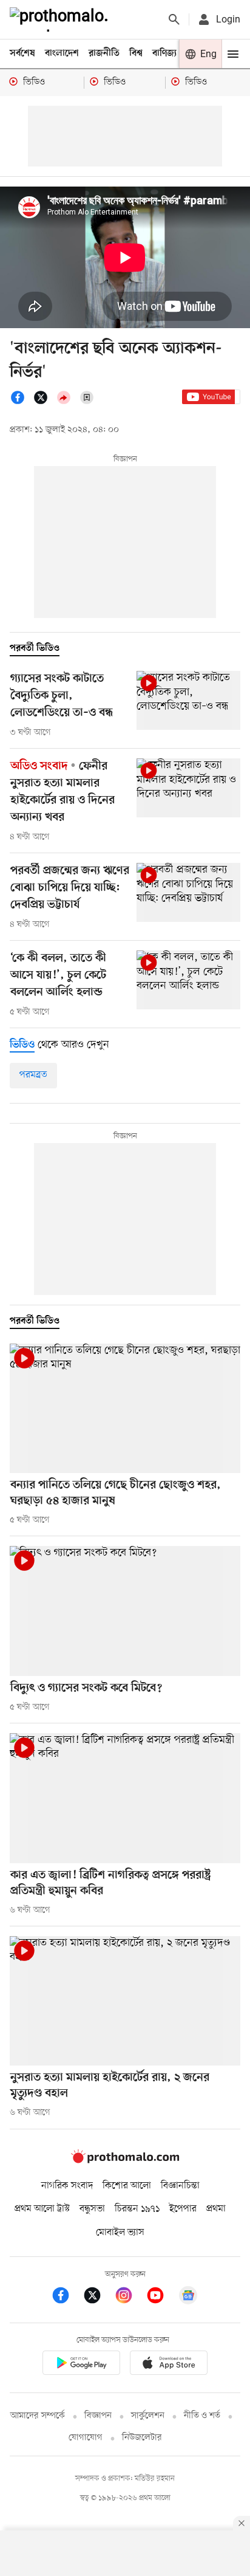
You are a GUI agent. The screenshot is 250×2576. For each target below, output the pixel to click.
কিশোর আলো (127, 2186)
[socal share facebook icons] (21, 402)
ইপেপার (183, 2209)
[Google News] (188, 2297)
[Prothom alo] (61, 19)
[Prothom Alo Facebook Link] (67, 2297)
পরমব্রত (33, 1075)
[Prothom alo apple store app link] (169, 2365)
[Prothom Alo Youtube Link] (161, 2297)
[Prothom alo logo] (125, 2161)
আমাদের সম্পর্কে (38, 2416)
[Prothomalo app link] (81, 2365)
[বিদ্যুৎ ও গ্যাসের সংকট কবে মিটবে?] (125, 1611)
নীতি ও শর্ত (202, 2416)
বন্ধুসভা (92, 2209)
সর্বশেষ (22, 53)
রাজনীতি (104, 53)
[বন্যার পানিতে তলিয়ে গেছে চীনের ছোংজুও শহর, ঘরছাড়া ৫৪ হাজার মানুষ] (125, 1409)
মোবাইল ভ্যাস (120, 2233)
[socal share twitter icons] (44, 402)
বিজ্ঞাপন (98, 2416)
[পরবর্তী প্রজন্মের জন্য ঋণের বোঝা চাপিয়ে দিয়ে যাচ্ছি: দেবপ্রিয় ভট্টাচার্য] (188, 892)
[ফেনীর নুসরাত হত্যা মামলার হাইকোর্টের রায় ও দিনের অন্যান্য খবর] (188, 788)
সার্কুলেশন (148, 2416)
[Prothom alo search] (174, 19)
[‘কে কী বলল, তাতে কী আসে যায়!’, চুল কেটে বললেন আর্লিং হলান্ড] (188, 980)
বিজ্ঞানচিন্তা (180, 2186)
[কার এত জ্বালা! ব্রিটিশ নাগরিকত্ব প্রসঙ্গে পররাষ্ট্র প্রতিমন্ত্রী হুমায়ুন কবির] (125, 1798)
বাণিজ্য (164, 53)
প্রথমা (216, 2209)
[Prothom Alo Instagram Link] (130, 2297)
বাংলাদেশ (62, 53)
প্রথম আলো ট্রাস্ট (42, 2209)
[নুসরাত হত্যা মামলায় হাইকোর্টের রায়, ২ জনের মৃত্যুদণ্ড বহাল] (125, 2001)
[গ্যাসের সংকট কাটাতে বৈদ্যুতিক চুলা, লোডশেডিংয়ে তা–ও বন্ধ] (188, 700)
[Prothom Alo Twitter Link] (98, 2297)
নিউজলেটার (142, 2438)
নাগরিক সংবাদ (67, 2186)
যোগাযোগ (86, 2438)
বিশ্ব (136, 53)
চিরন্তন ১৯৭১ (137, 2209)
